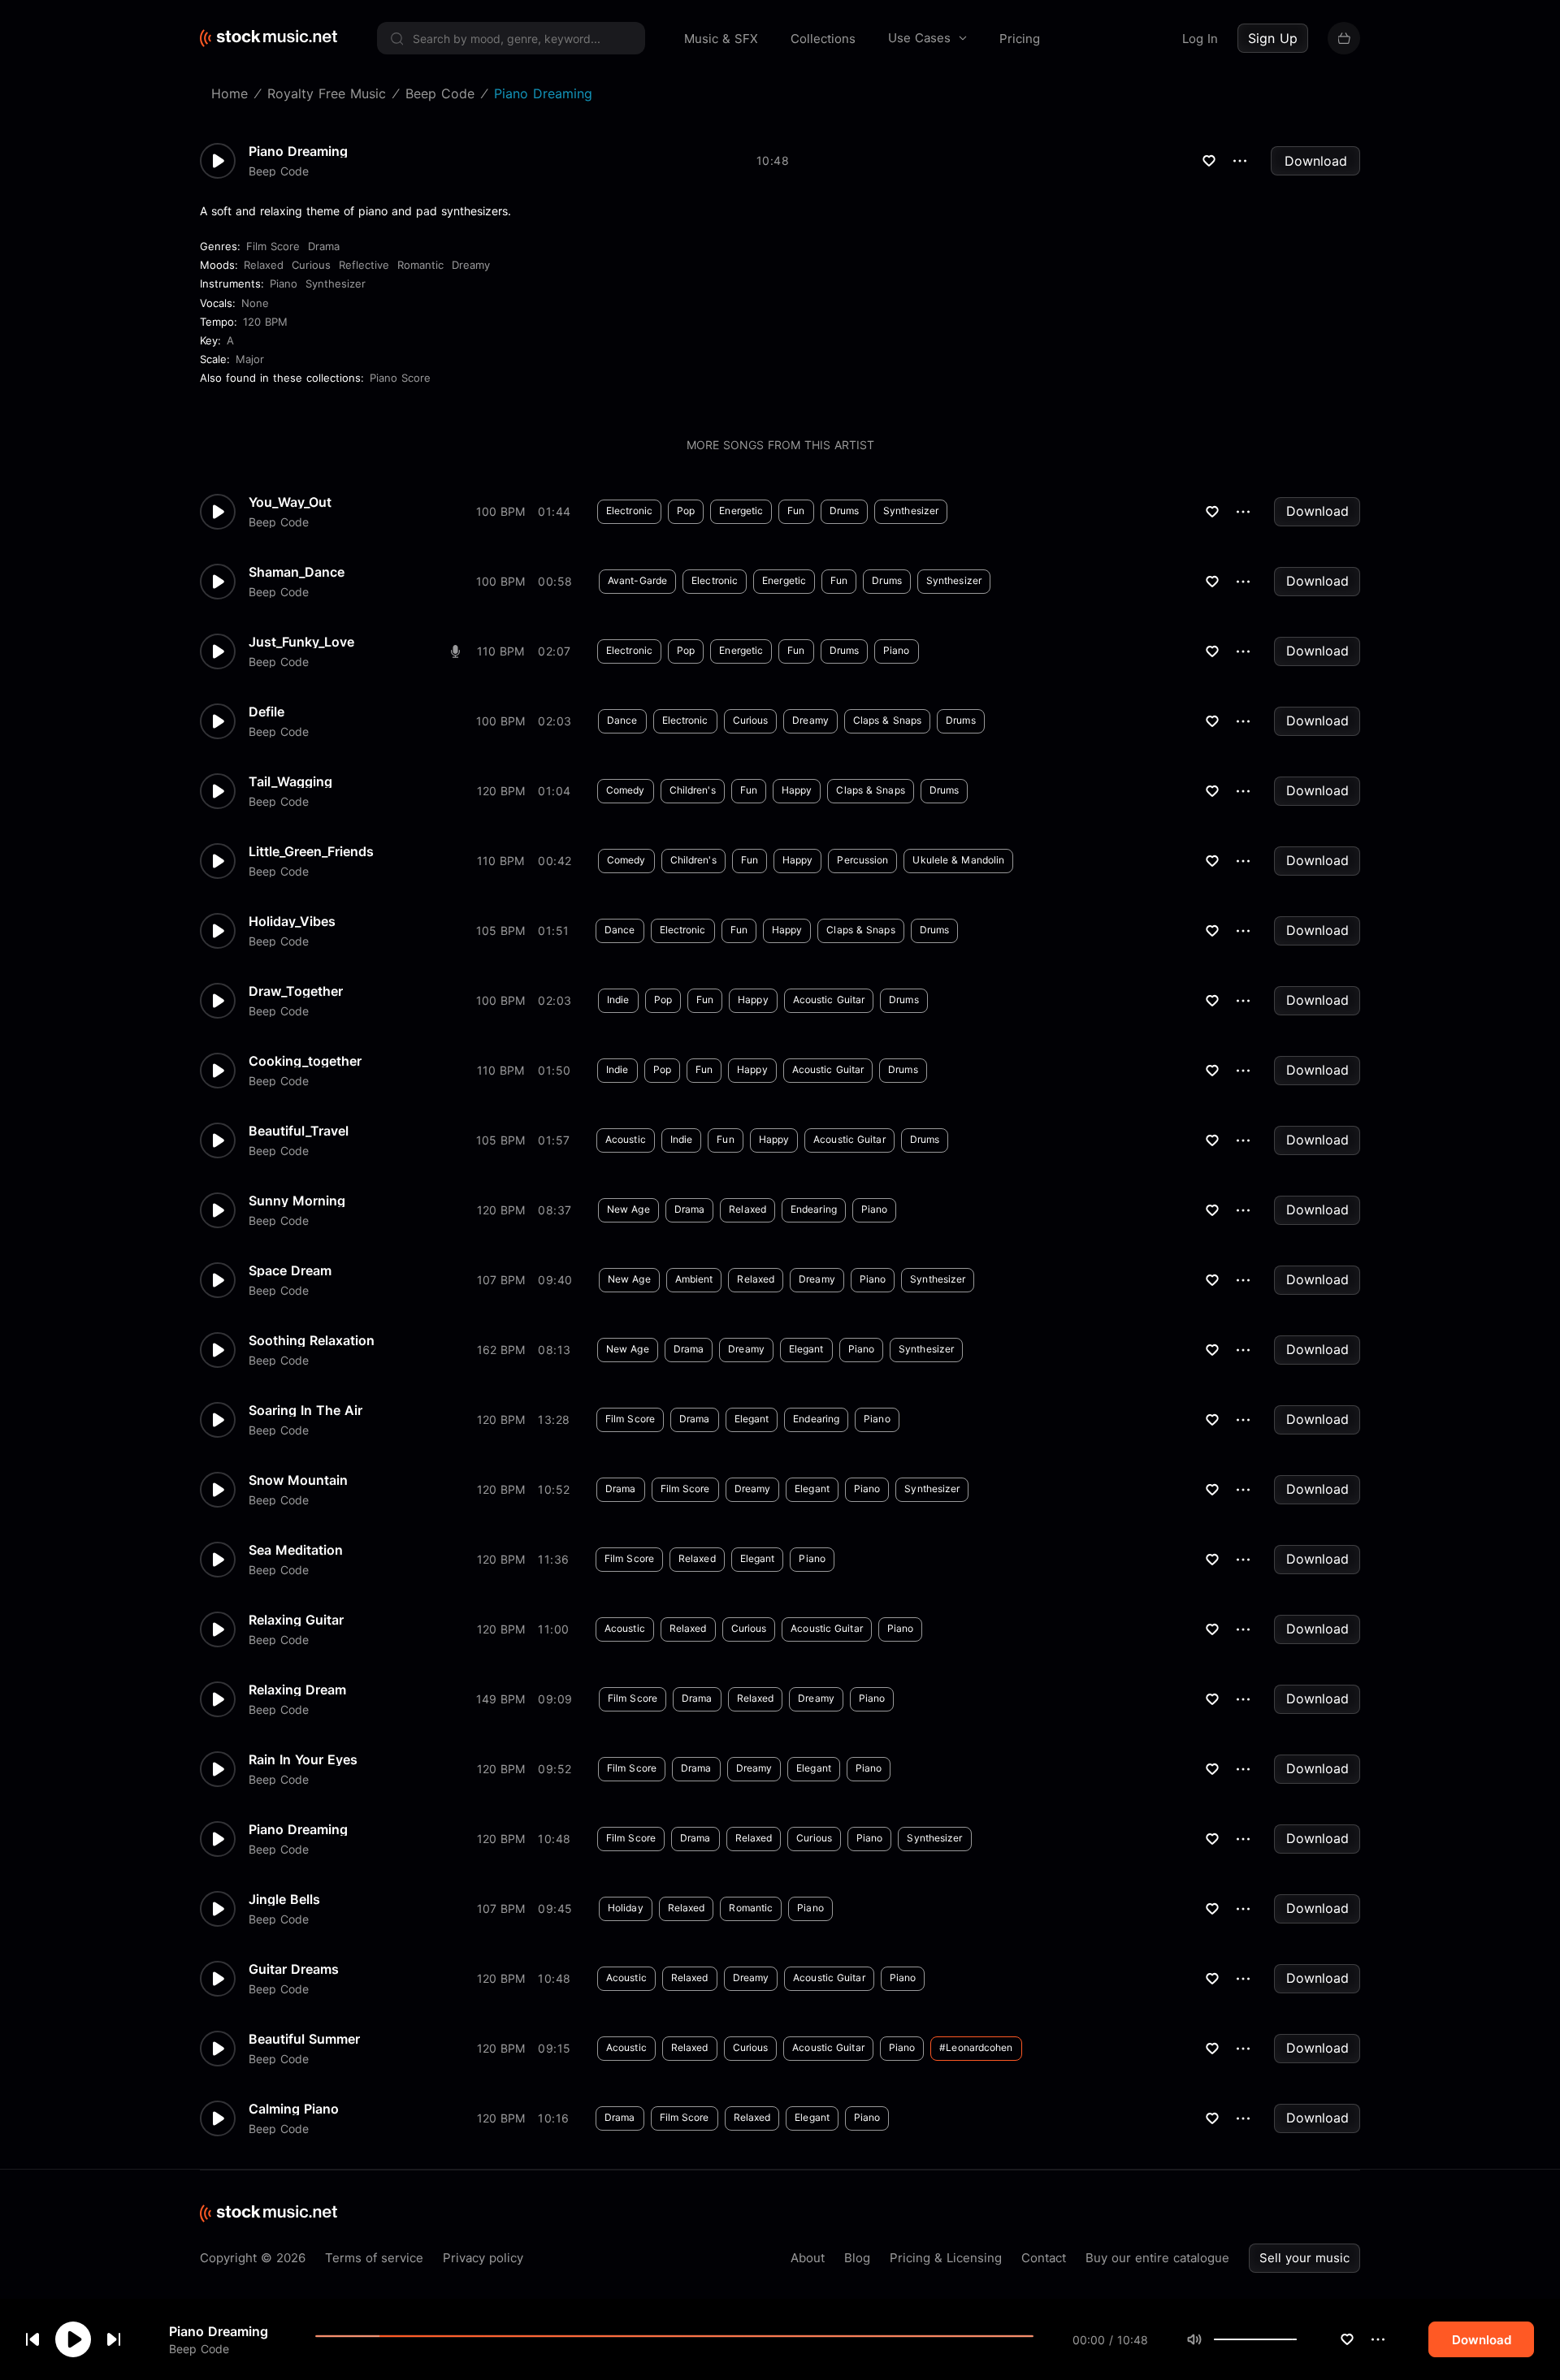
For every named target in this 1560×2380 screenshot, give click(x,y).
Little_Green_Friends (311, 851)
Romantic (420, 265)
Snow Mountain (298, 1480)
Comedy (626, 790)
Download (1316, 161)
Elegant (806, 1349)
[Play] (73, 2339)
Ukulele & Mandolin (958, 860)
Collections (823, 39)
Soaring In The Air (305, 1410)
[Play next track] (114, 2339)
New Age (628, 1209)
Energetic (741, 511)
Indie (618, 1000)
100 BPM (500, 511)
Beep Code (199, 2348)
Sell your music (1304, 2258)
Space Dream (290, 1270)
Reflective (364, 265)
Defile (266, 712)
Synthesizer (336, 283)
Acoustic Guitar (829, 1000)
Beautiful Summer (304, 2039)
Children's (693, 790)
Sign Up (1273, 38)
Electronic (629, 511)
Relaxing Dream (297, 1690)
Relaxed (264, 265)
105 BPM (500, 930)
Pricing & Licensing (946, 2258)
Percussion (862, 860)
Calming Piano (294, 2109)
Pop (686, 511)
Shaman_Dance (297, 572)
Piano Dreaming (219, 2331)
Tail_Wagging (290, 781)
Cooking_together (305, 1061)
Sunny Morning (297, 1201)
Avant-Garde (637, 580)
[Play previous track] (32, 2339)
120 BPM (265, 322)
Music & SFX (721, 39)
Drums (845, 511)
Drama (324, 246)
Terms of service (374, 2258)
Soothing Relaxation (312, 1340)
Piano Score (400, 378)
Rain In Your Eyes (303, 1759)
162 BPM (501, 1350)
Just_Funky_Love (301, 642)
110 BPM (500, 651)
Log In (1200, 39)
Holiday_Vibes (292, 921)
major (250, 359)
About (808, 2258)
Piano (284, 283)
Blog (857, 2258)
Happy (797, 790)
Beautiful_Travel (299, 1131)
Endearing (814, 1209)
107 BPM (501, 1280)
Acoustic (626, 1139)
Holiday (626, 1908)
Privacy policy (483, 2258)
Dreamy (471, 265)
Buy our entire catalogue (1157, 2258)
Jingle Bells (284, 1899)
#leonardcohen (976, 2047)
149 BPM (500, 1699)
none (255, 303)
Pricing (1020, 39)
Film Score (273, 246)
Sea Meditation (296, 1550)
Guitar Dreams (294, 1969)
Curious (311, 265)
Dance (622, 720)
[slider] (1297, 2339)
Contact (1044, 2258)
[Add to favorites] (1347, 2339)
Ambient (694, 1279)
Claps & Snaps (887, 720)
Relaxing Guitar (296, 1620)
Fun (796, 511)
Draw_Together (296, 991)
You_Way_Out (290, 502)
